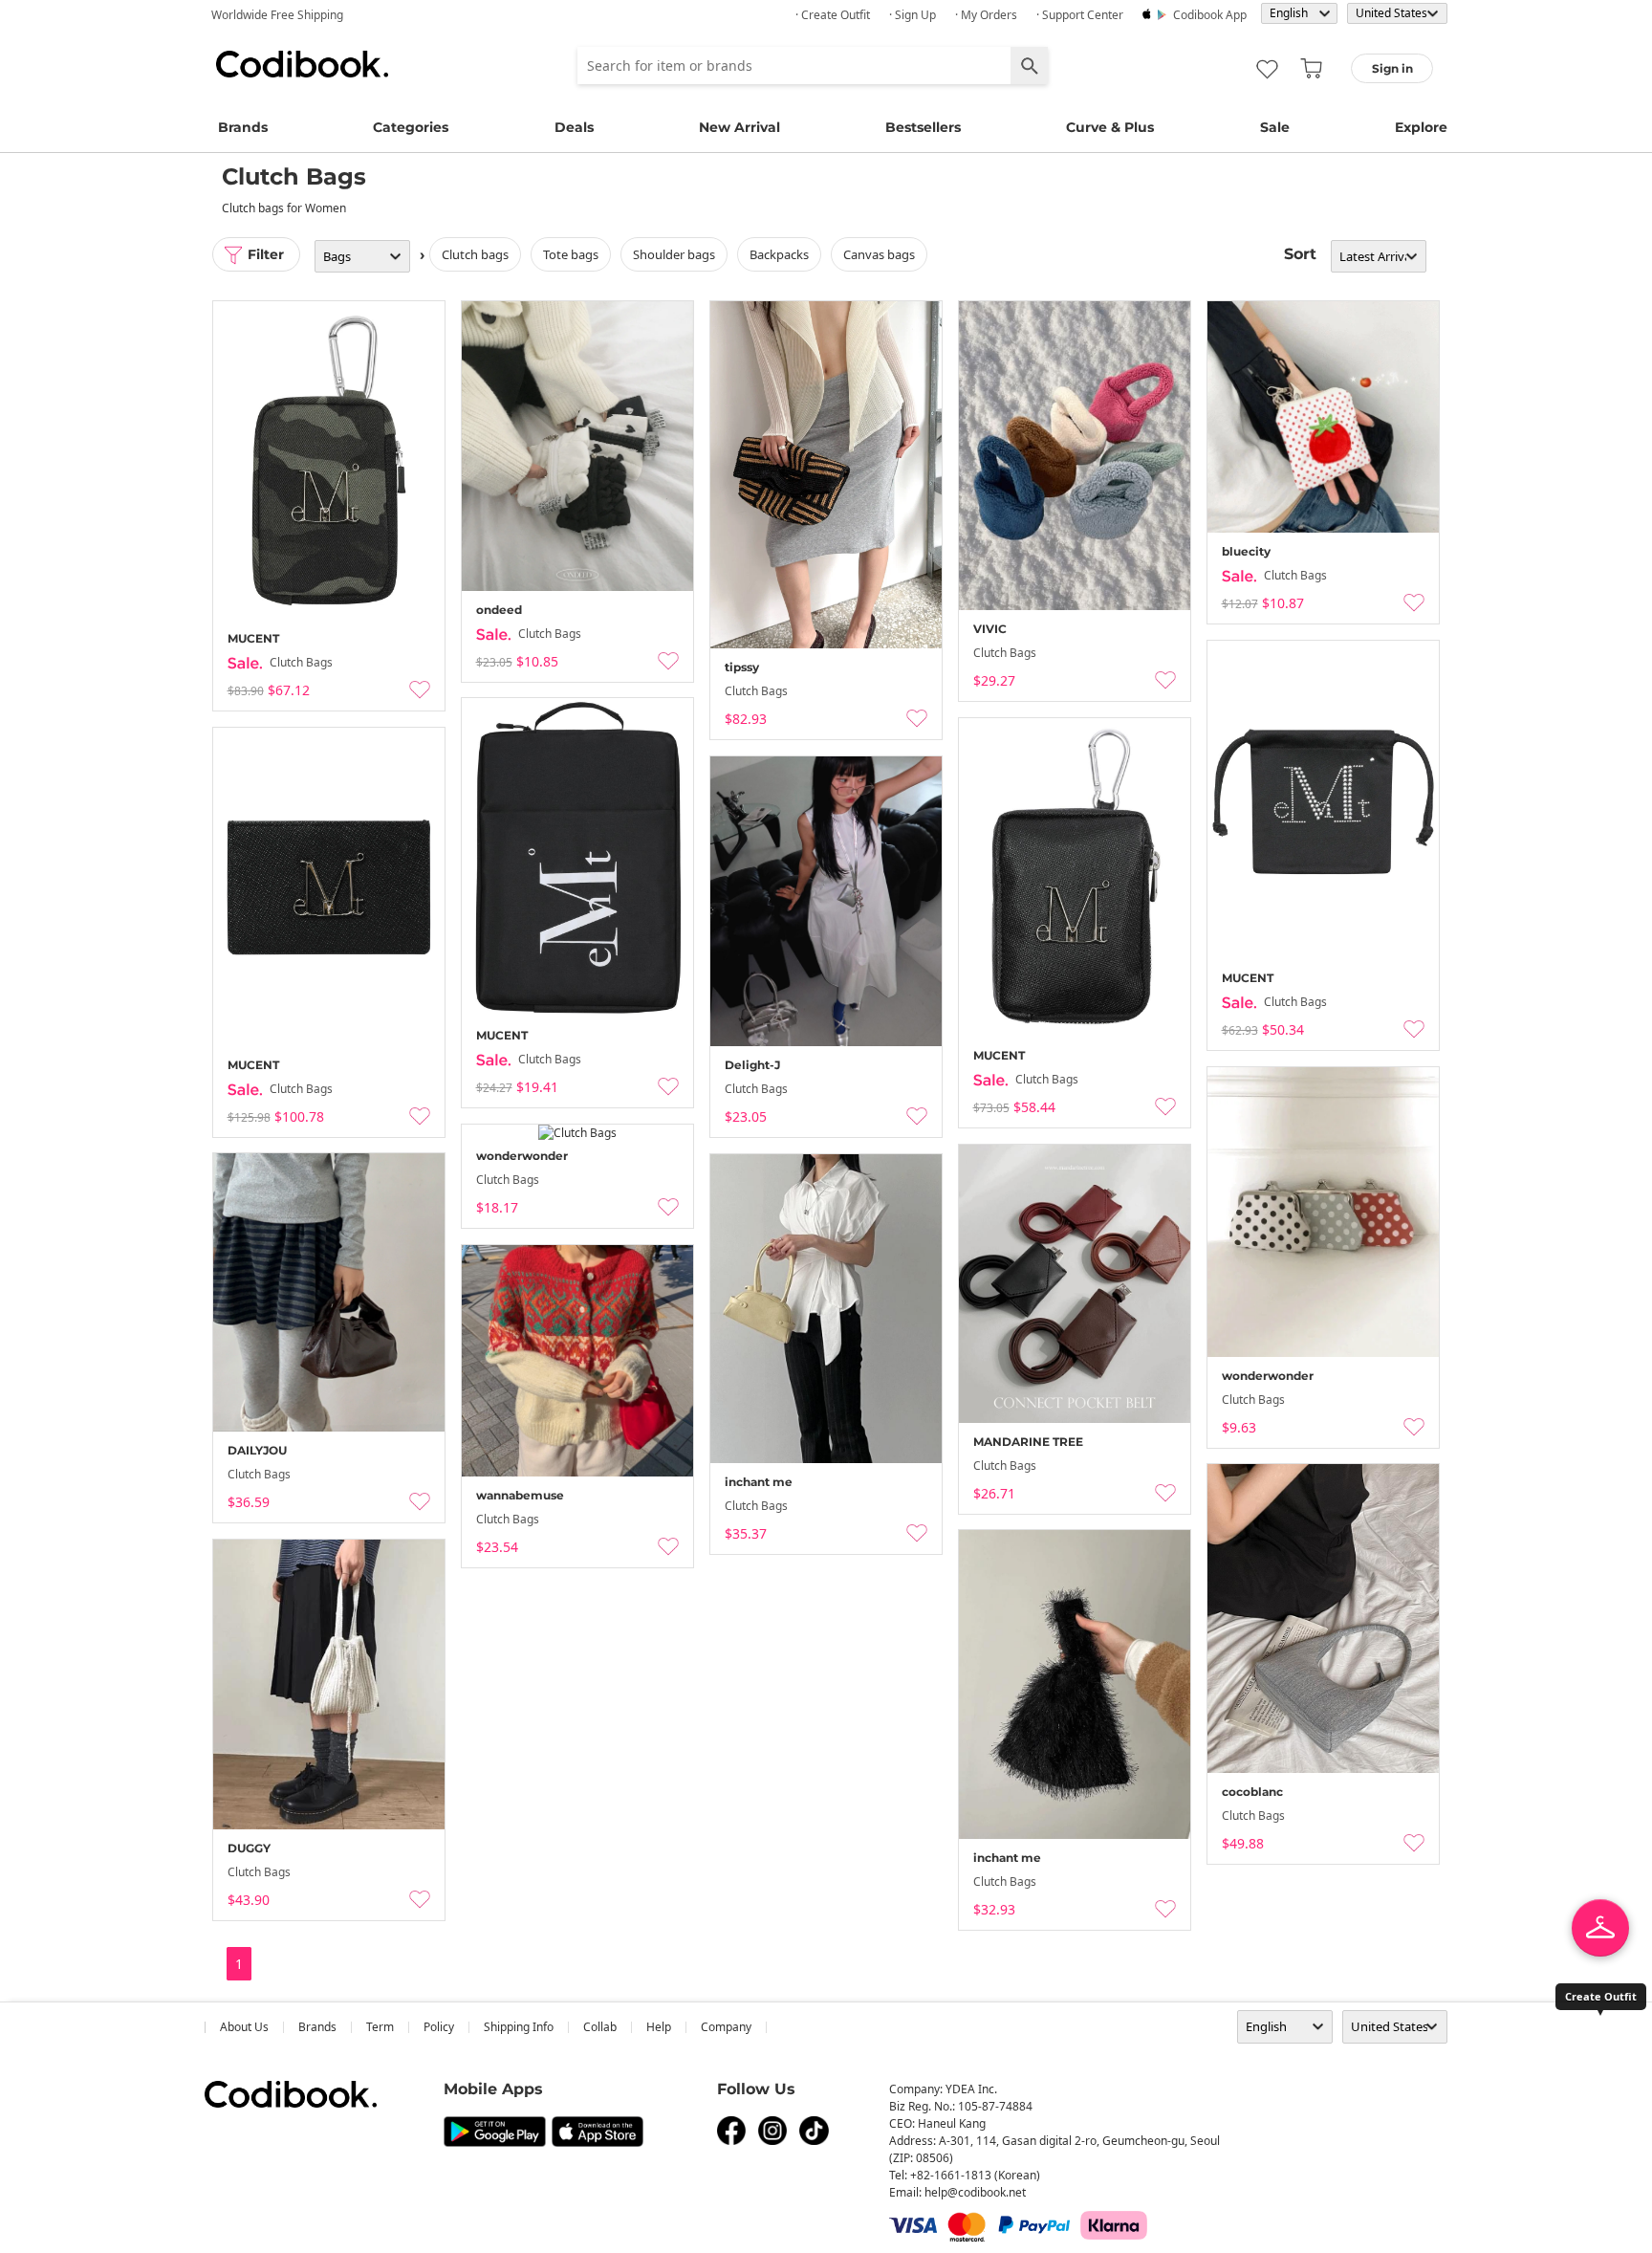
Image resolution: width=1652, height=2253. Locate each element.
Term (380, 2027)
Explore (1421, 127)
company (726, 2027)
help (659, 2027)
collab (600, 2027)
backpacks (779, 254)
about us (244, 2027)
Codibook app (1210, 15)
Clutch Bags (475, 254)
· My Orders (986, 15)
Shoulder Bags (674, 254)
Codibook (302, 64)
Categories (411, 127)
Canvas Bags (879, 254)
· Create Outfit (833, 15)
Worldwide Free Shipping (277, 15)
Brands (243, 127)
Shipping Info (519, 2027)
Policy (439, 2027)
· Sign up (913, 15)
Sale (1275, 127)
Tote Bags (571, 254)
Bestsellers (923, 127)
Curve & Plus (1110, 127)
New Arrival (739, 127)
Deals (574, 127)
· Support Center (1080, 15)
